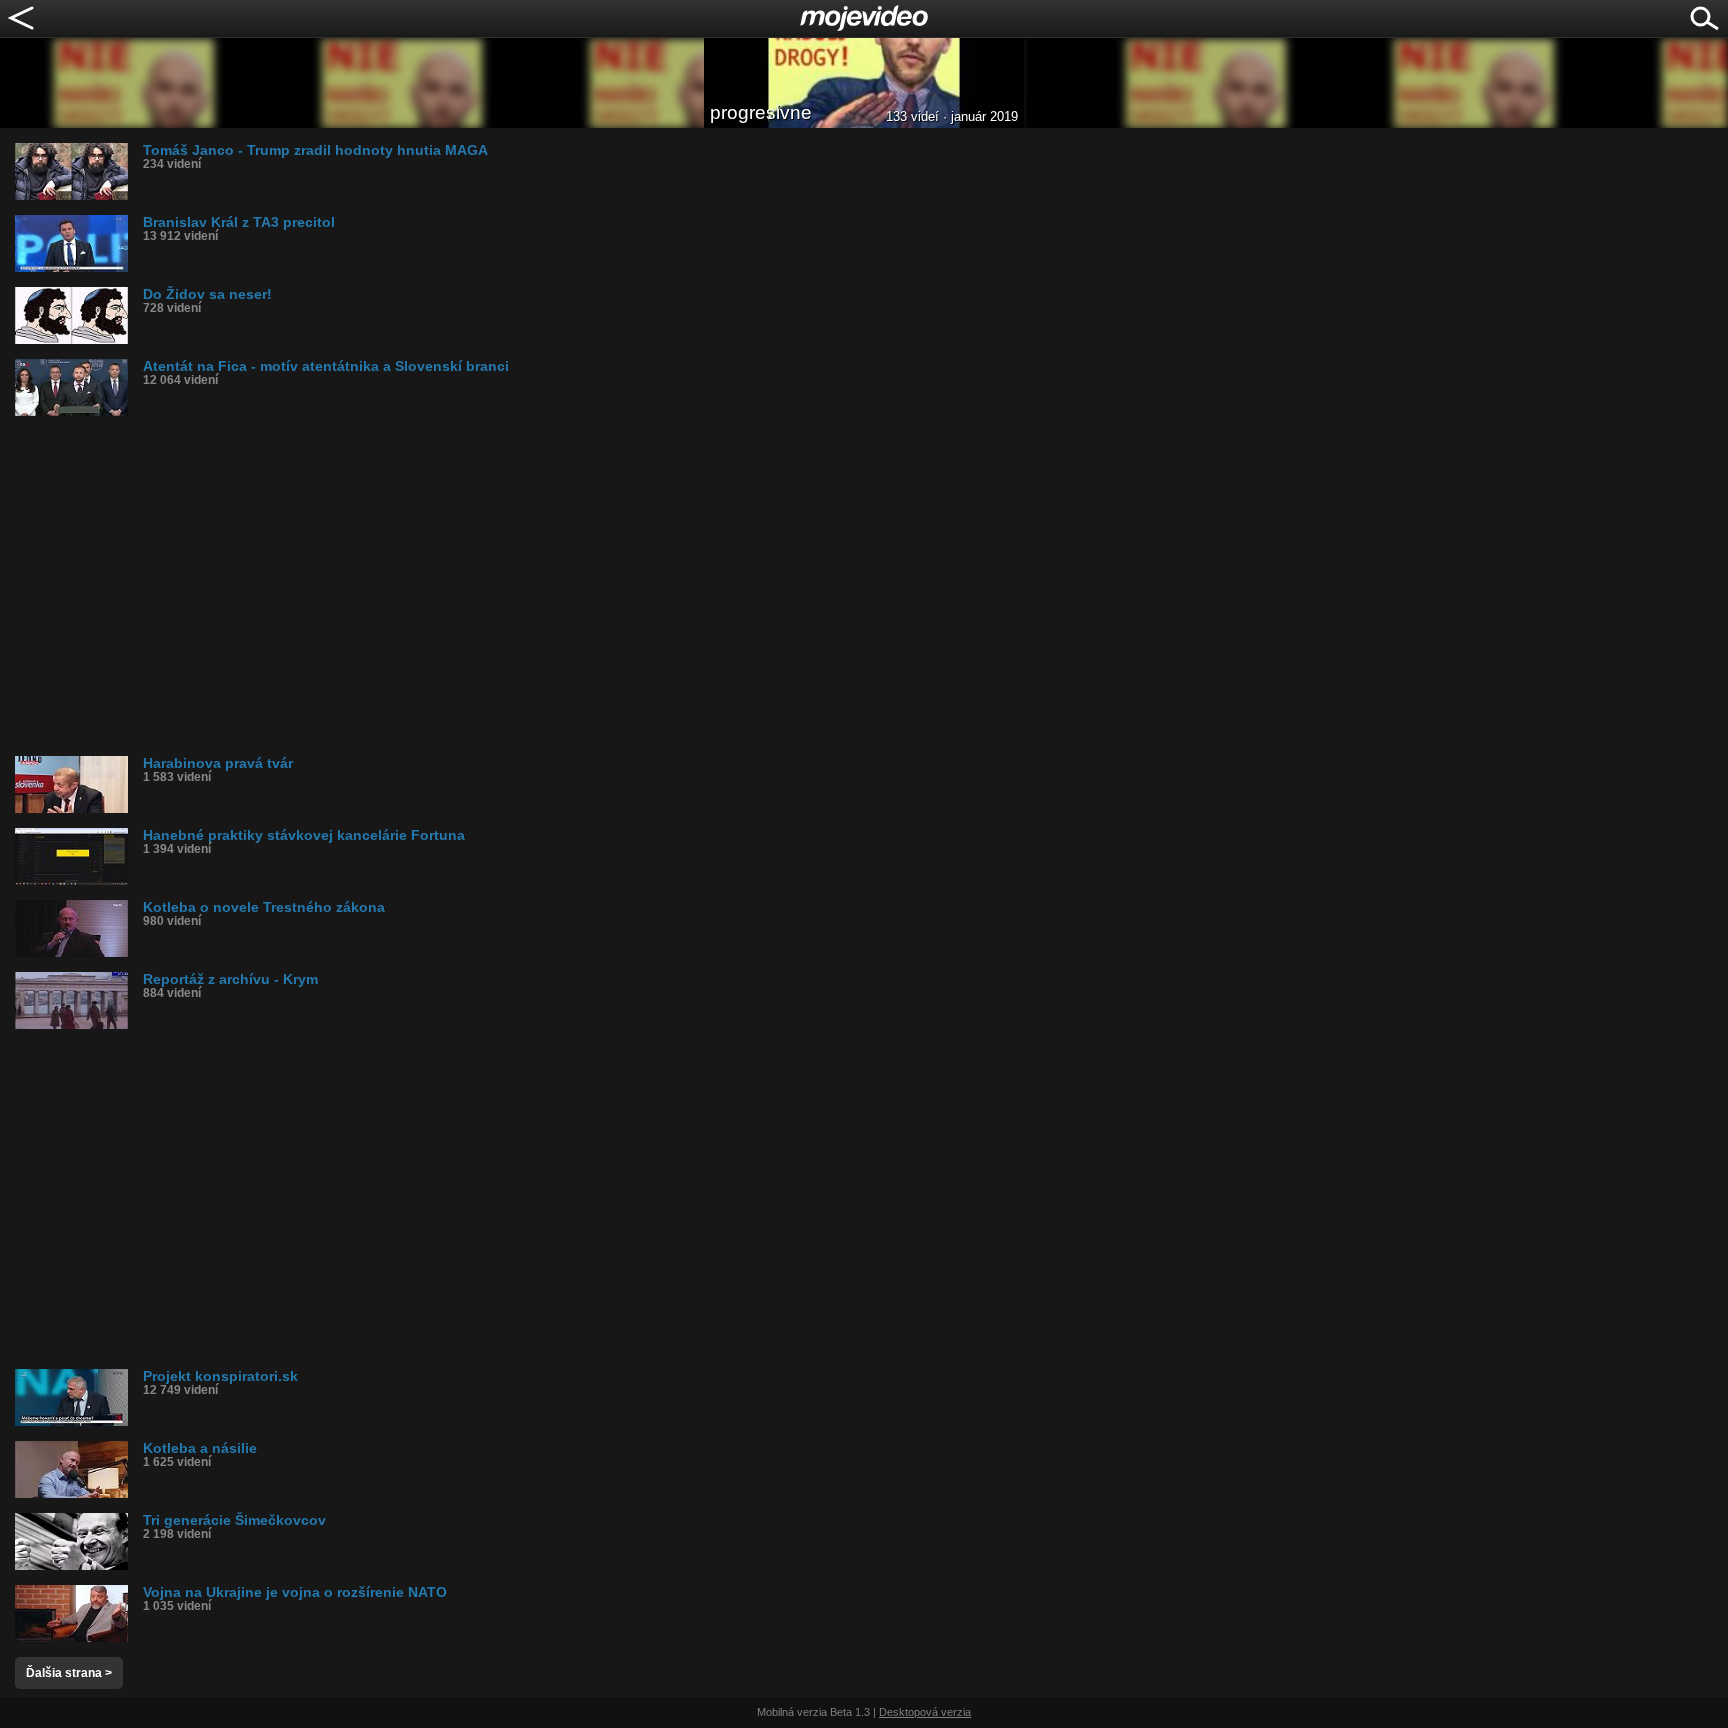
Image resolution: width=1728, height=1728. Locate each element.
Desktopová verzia (925, 1712)
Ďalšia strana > (69, 1673)
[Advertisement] (615, 586)
